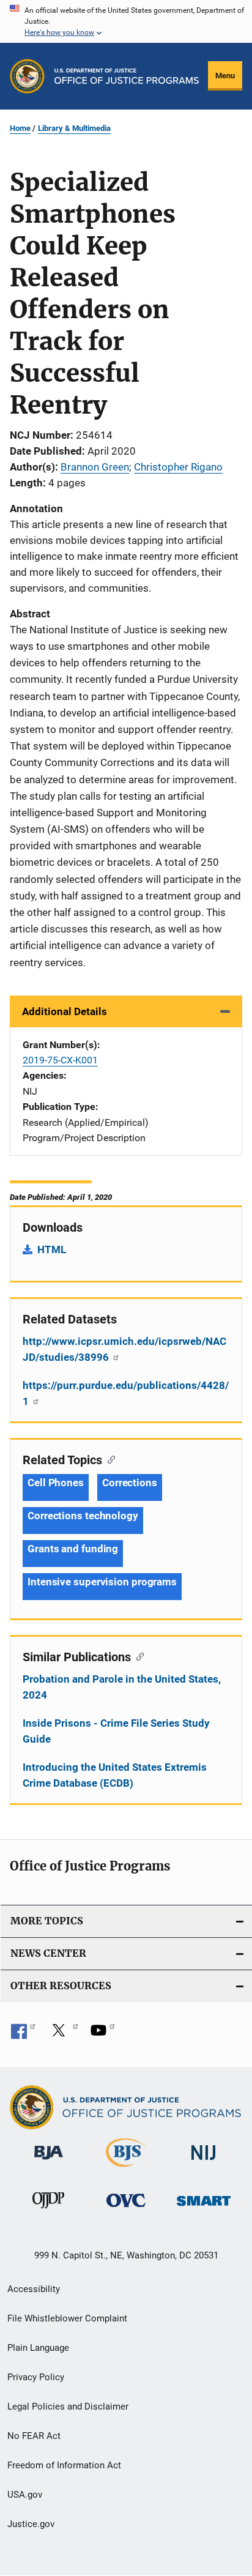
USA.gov (25, 2495)
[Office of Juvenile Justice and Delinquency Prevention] (48, 2211)
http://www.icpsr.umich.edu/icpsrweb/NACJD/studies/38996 (124, 1349)
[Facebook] (23, 2034)
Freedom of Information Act (64, 2465)
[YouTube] (103, 2034)
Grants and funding (73, 1549)
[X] (63, 2034)
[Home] (127, 76)
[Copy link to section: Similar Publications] (137, 1656)
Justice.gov (31, 2524)
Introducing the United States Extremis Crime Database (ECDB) (115, 1775)
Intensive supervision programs (102, 1582)
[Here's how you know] (126, 21)
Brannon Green (95, 467)
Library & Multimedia (74, 128)
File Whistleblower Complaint (67, 2318)
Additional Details (65, 1011)
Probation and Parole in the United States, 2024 (122, 1687)
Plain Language (38, 2348)
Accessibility (34, 2289)
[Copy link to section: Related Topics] (109, 1459)
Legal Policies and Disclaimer (68, 2407)
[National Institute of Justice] (204, 2162)
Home (20, 128)
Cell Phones (56, 1483)
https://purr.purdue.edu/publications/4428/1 (126, 1393)
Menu (225, 76)
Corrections (130, 1483)
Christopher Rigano (178, 467)
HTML (52, 1249)
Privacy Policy (36, 2377)
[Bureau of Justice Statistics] (126, 2169)
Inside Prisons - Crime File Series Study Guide (116, 1731)
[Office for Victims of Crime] (126, 2209)
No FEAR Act (34, 2436)
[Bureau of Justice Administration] (49, 2162)
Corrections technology (83, 1516)
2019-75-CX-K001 (60, 1060)
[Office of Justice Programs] (27, 76)
